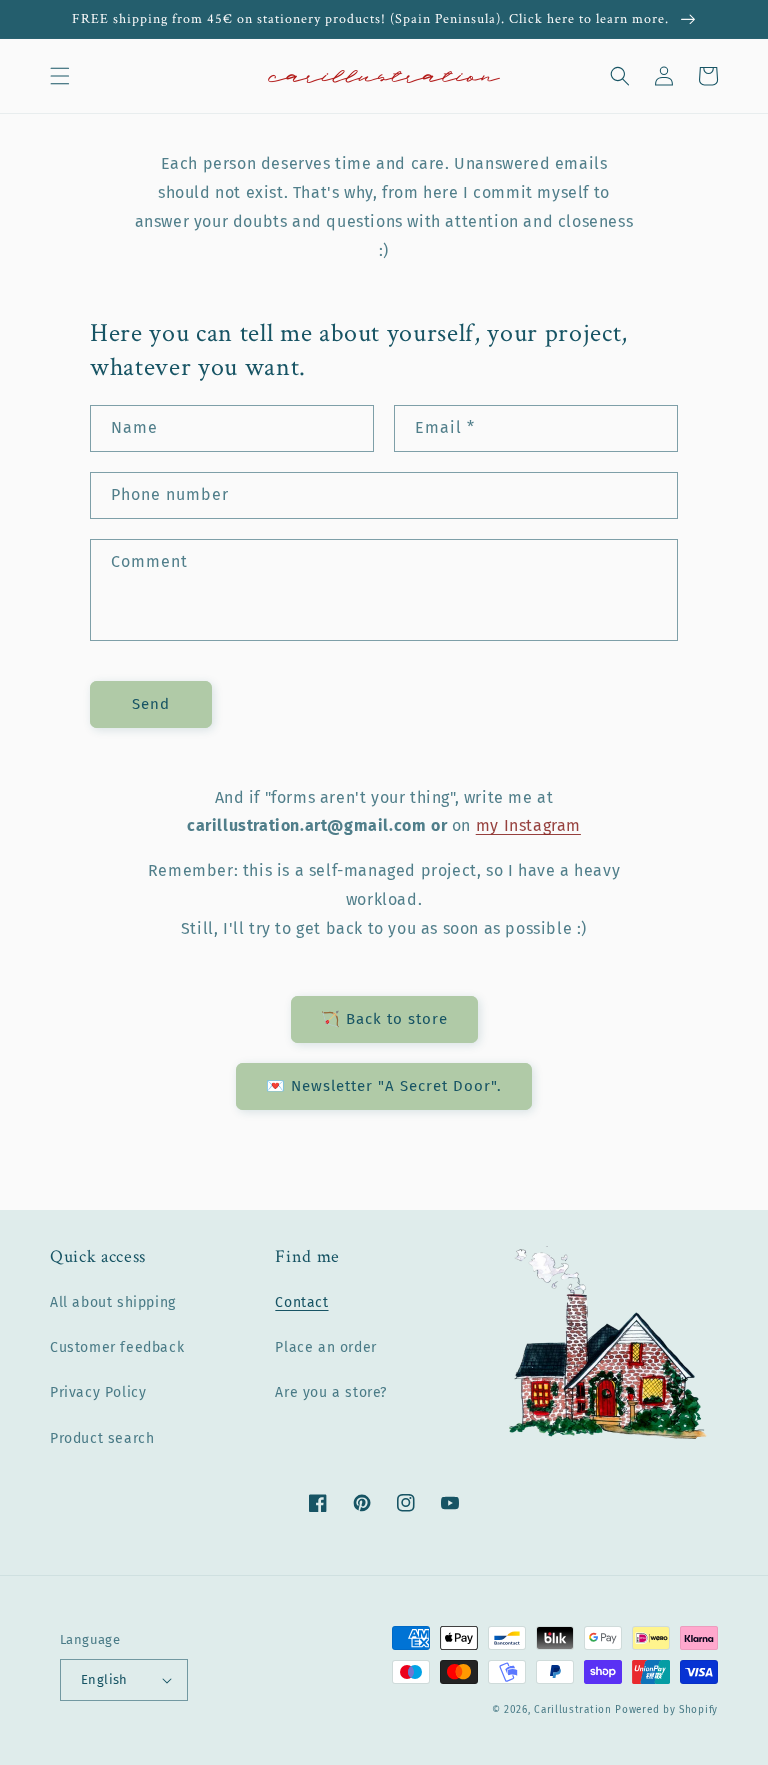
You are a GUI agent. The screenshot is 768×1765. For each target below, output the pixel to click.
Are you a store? (331, 1392)
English (104, 1679)
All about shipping (113, 1302)
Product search (102, 1438)
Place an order (325, 1347)
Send (151, 704)
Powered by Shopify (666, 1710)
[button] (60, 76)
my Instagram (528, 825)
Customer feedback (117, 1347)
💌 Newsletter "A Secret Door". (384, 1086)
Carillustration (573, 1710)
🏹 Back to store (384, 1019)
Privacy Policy (98, 1392)
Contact (301, 1302)
